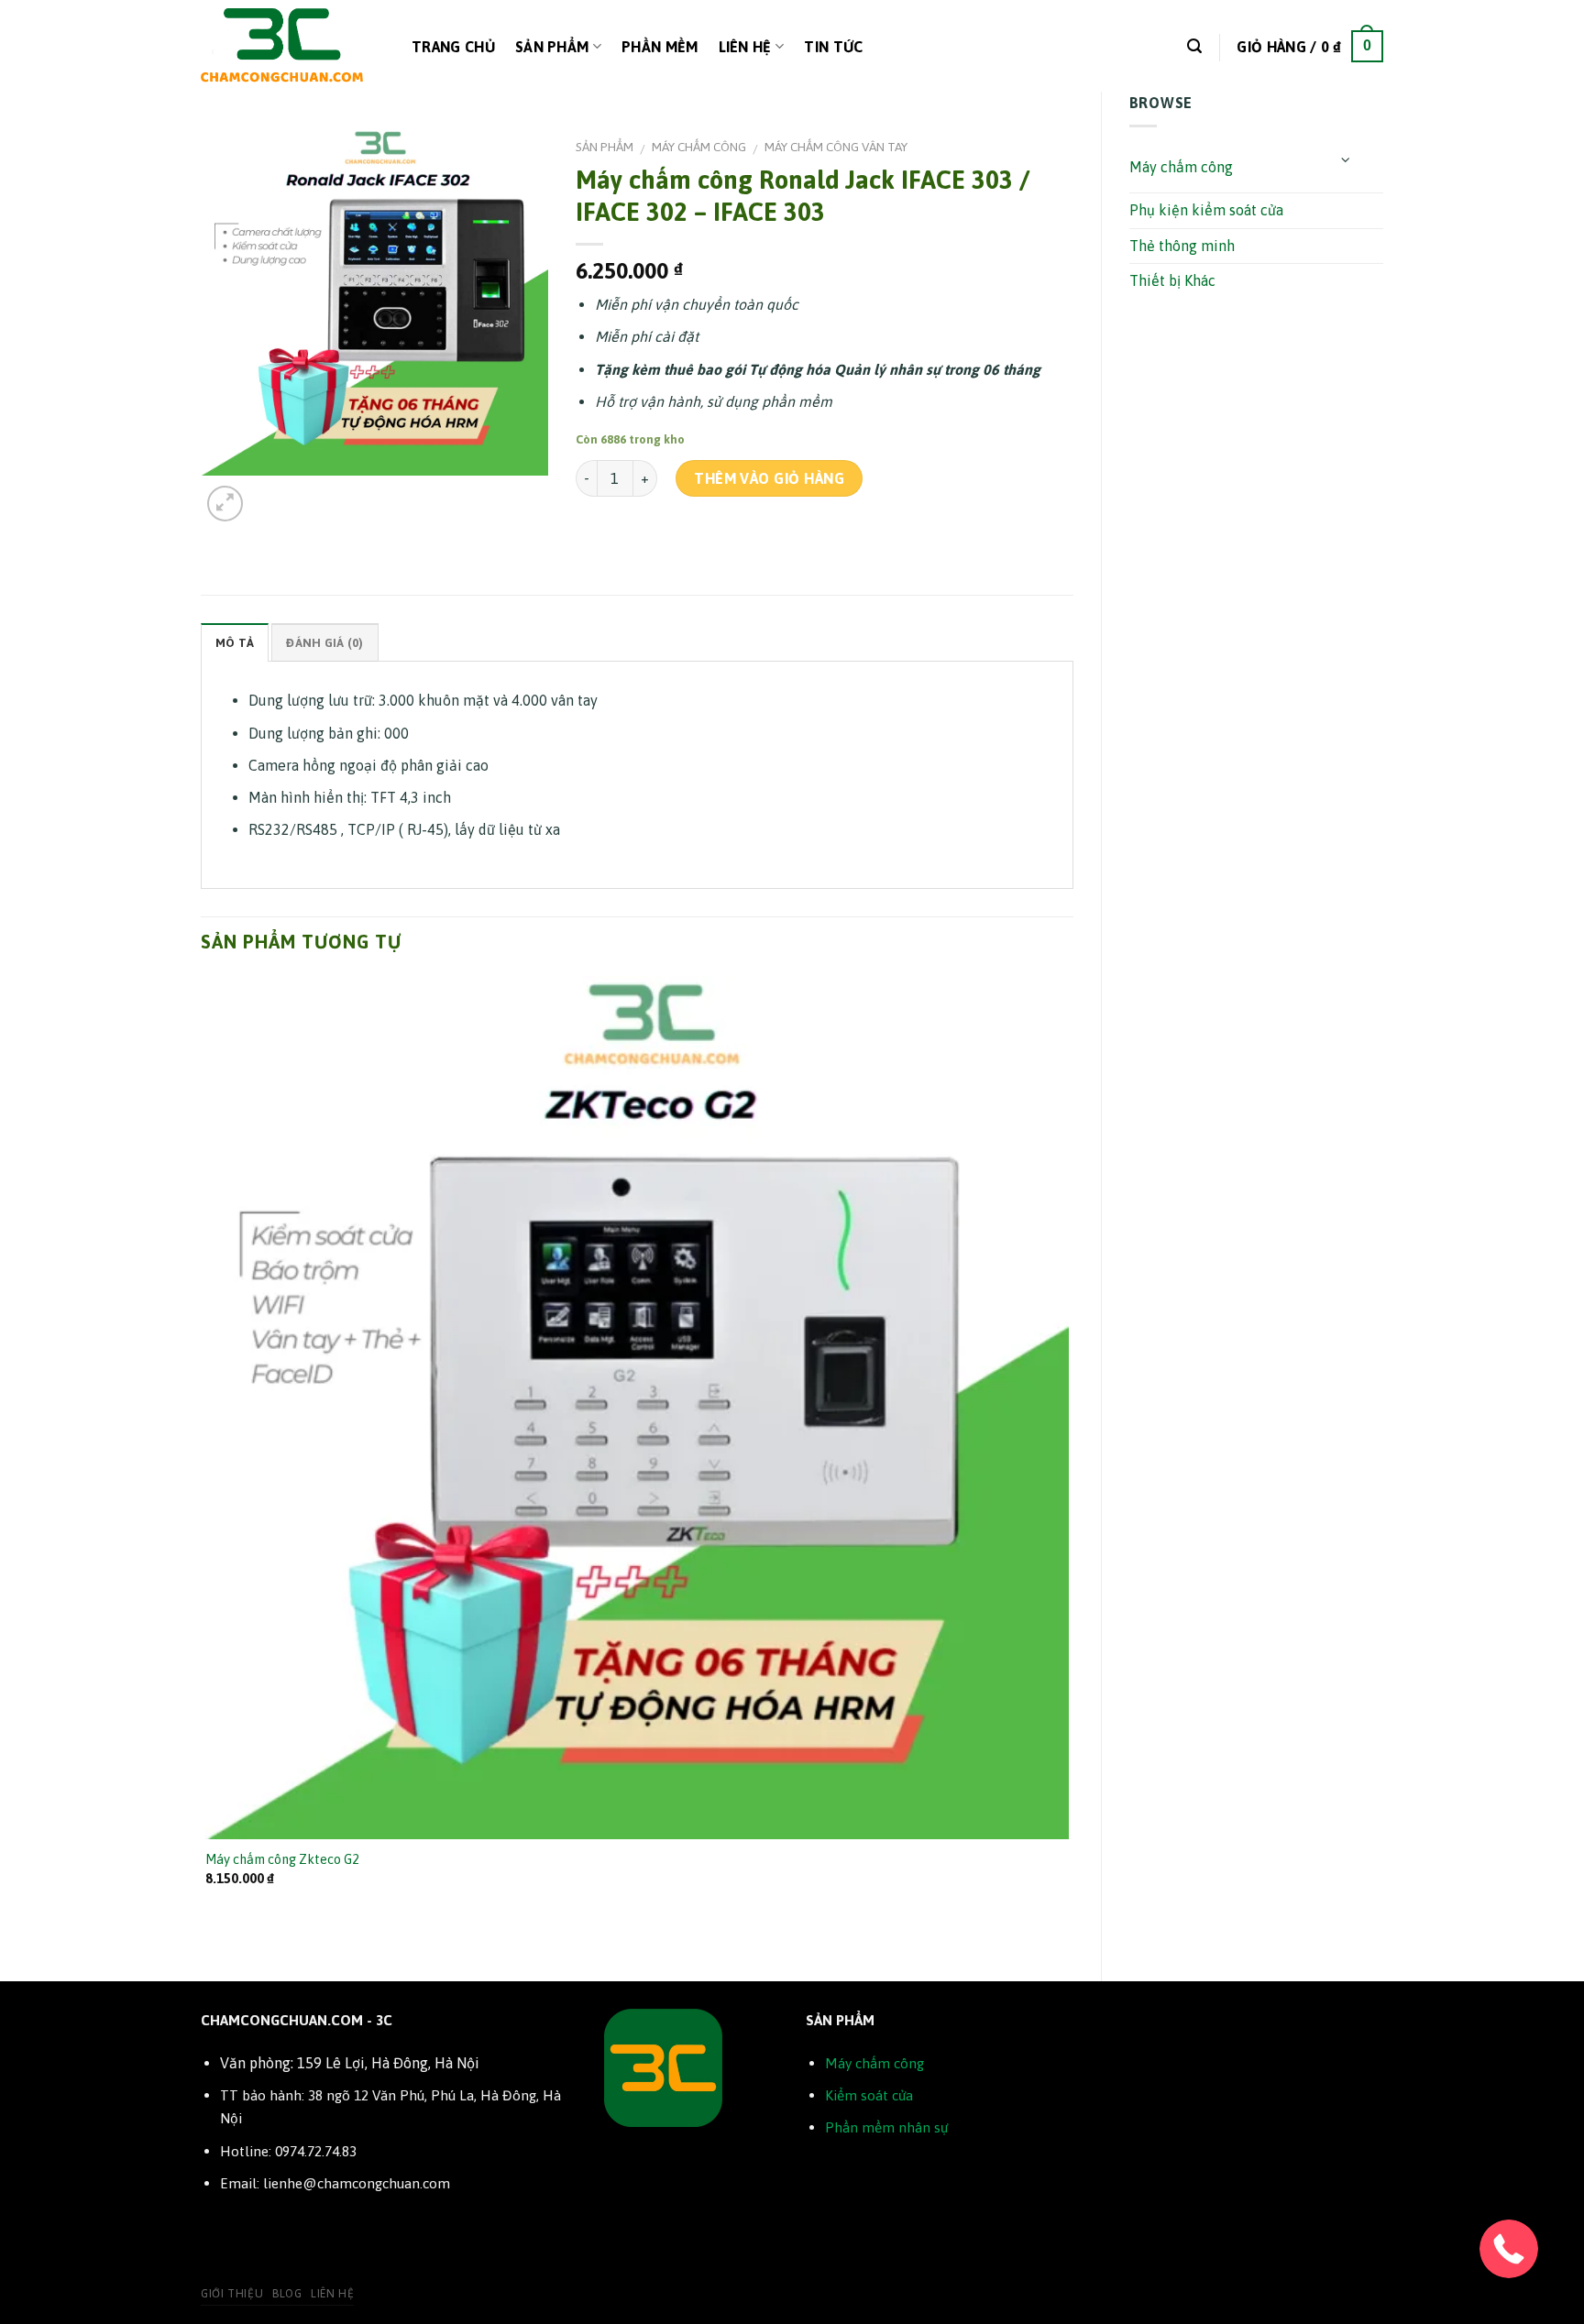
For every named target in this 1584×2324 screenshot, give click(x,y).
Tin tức (833, 47)
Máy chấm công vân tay (836, 147)
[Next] (269, 493)
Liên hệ (745, 47)
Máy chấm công (1181, 167)
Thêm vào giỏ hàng (769, 478)
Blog (287, 2294)
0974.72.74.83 (316, 2151)
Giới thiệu (232, 2294)
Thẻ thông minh (1182, 246)
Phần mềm (660, 47)
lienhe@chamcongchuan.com (357, 2183)
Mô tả (235, 643)
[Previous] (209, 1950)
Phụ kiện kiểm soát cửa (1206, 210)
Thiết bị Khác (1172, 280)
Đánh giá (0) (324, 643)
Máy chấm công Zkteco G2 (282, 1859)
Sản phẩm (552, 47)
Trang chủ (453, 47)
